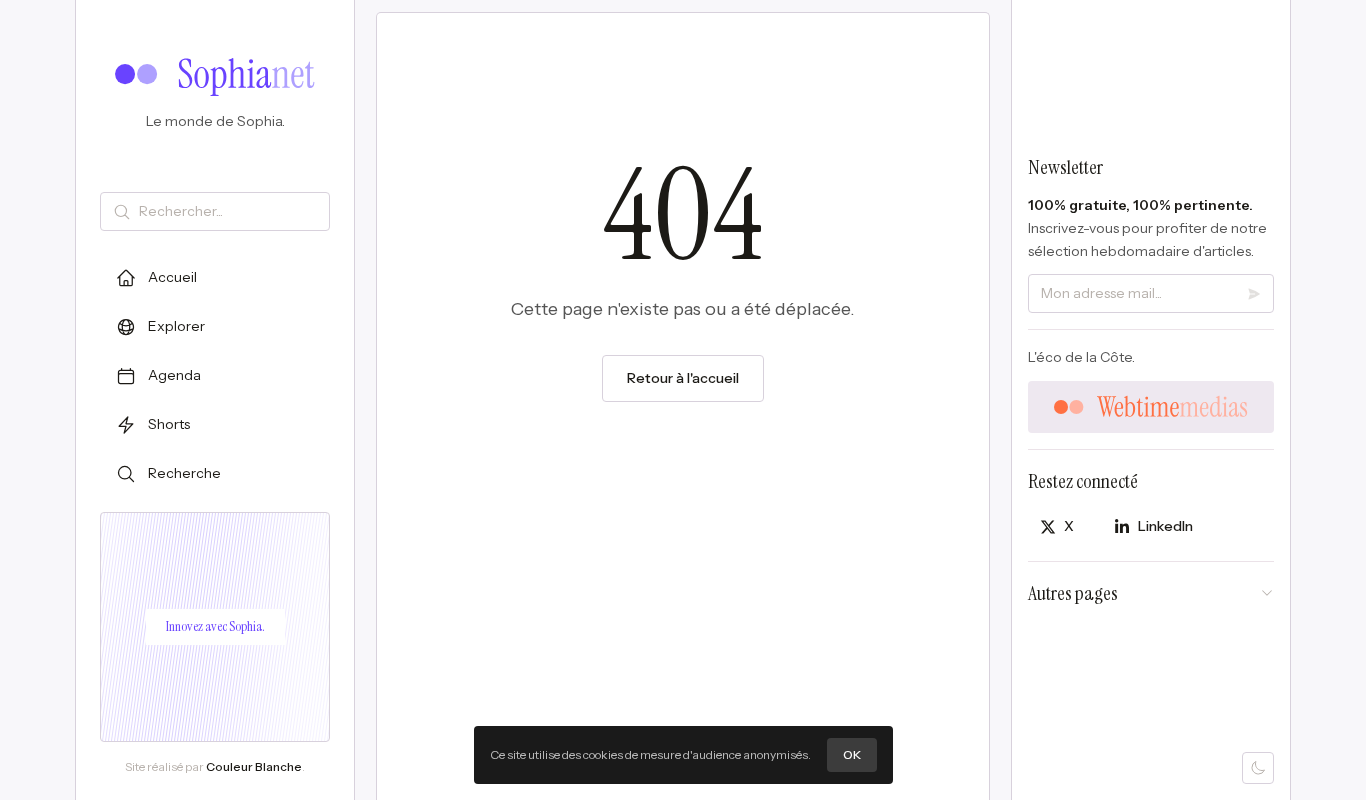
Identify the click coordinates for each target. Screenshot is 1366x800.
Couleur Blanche (254, 766)
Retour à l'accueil (683, 378)
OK (852, 754)
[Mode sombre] (1258, 768)
